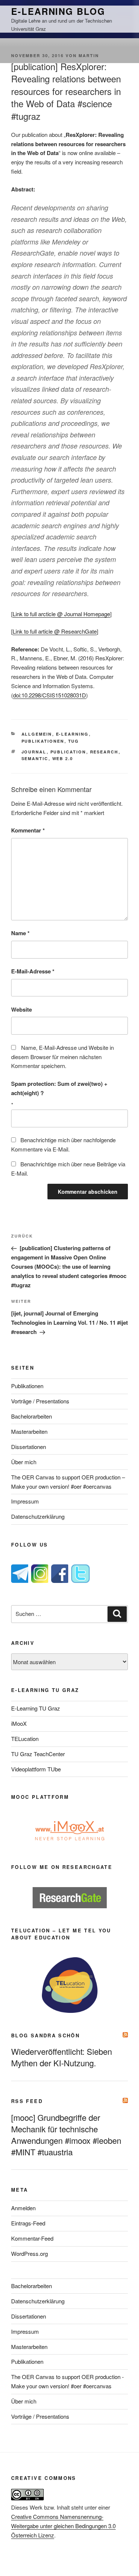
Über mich (24, 1462)
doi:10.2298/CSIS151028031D (49, 695)
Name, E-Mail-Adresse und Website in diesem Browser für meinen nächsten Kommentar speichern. (62, 1057)
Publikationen (43, 741)
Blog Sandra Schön (45, 2035)
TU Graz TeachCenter (38, 1754)
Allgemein (37, 734)
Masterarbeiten (29, 1431)
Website (21, 1009)
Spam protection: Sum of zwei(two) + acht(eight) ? (59, 1088)
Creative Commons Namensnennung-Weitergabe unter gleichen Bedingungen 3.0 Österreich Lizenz (63, 2526)
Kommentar (28, 830)
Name (20, 933)
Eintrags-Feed (28, 2223)
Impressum (25, 1501)
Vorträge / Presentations (40, 1401)
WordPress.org (29, 2253)
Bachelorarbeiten (32, 1416)
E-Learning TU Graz (36, 1708)
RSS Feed (27, 2101)
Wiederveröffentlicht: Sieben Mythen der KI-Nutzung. (62, 2057)
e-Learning (72, 734)
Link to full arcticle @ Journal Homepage (61, 614)
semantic (35, 758)
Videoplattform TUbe (36, 1769)
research (104, 752)
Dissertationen (29, 1447)
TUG (74, 741)
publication (68, 752)
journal (34, 752)
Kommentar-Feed (32, 2238)
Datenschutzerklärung (38, 1516)
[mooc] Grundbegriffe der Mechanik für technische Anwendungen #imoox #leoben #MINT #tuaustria (66, 2135)
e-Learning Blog (58, 11)
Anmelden (23, 2208)
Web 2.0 (63, 758)
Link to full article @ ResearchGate (55, 631)
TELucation (25, 1739)
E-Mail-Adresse (33, 971)
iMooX (19, 1723)
